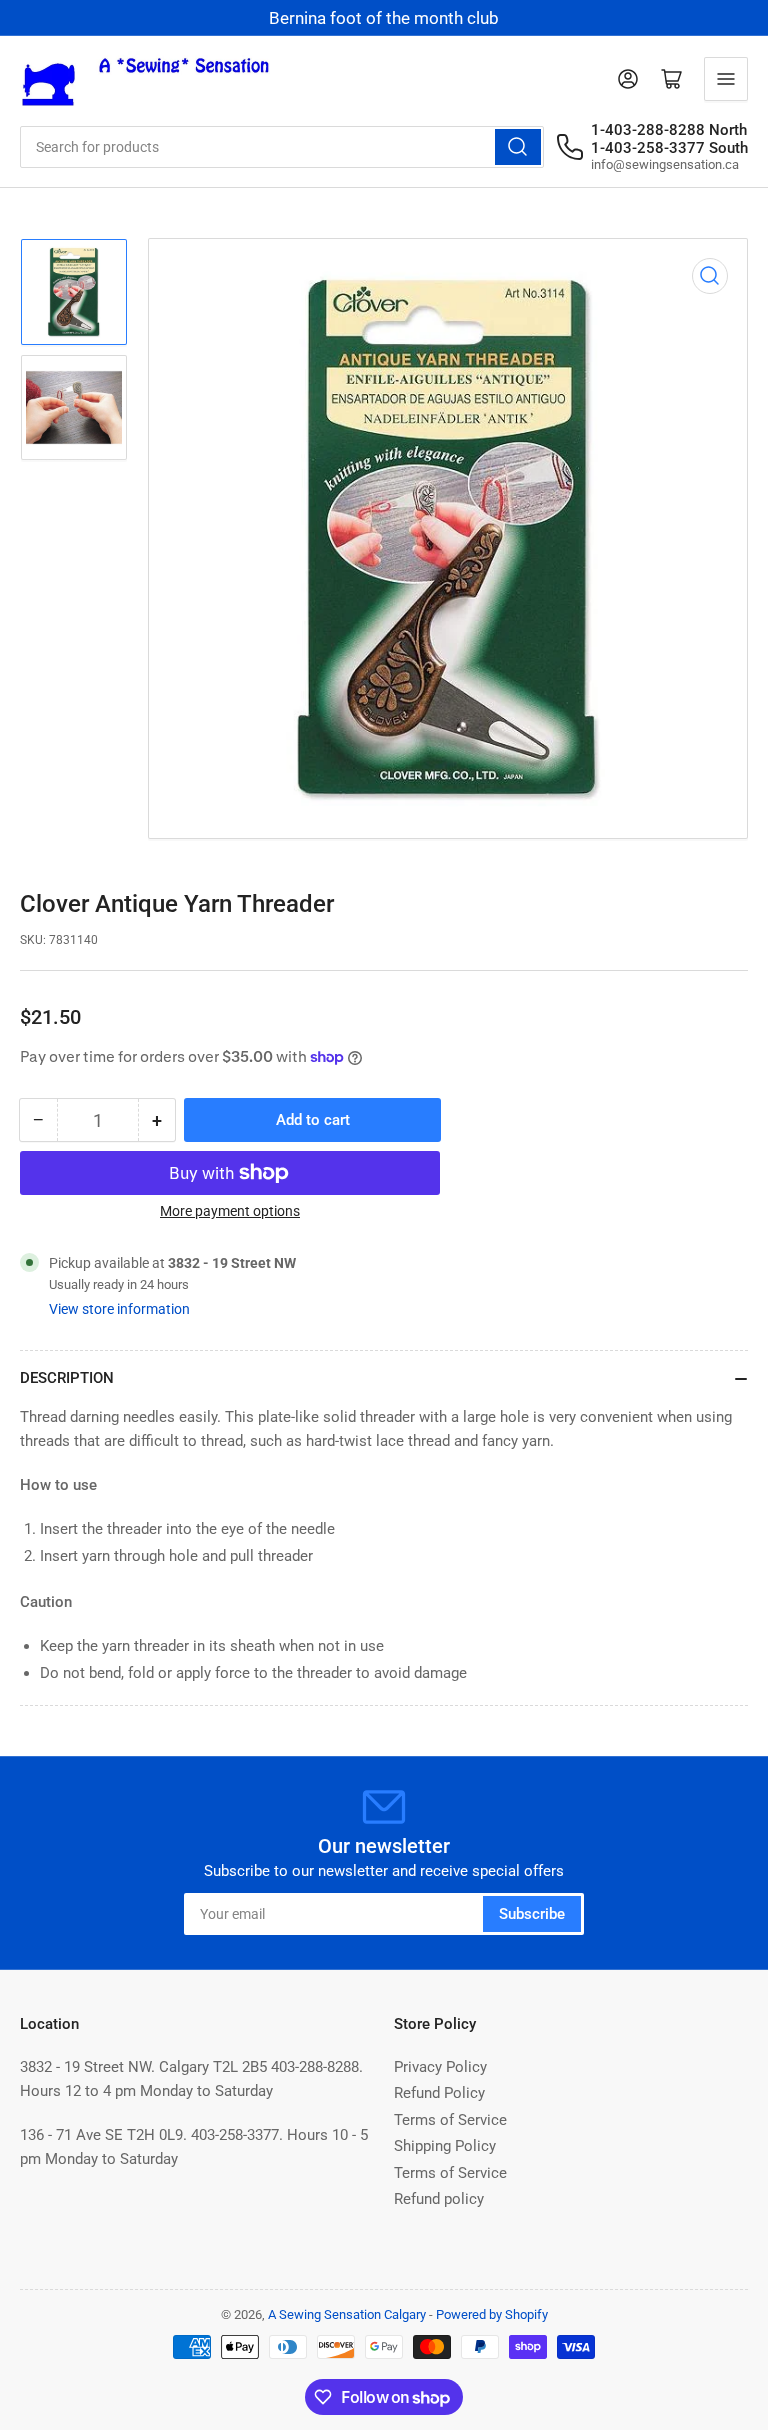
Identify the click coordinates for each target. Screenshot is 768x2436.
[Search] (518, 147)
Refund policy (439, 2199)
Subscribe (532, 1914)
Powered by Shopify (492, 2314)
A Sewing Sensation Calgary (347, 2314)
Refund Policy (439, 2093)
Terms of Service (450, 2120)
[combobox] (282, 147)
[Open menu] (726, 79)
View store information (119, 1309)
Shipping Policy (445, 2146)
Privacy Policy (440, 2067)
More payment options (230, 1211)
